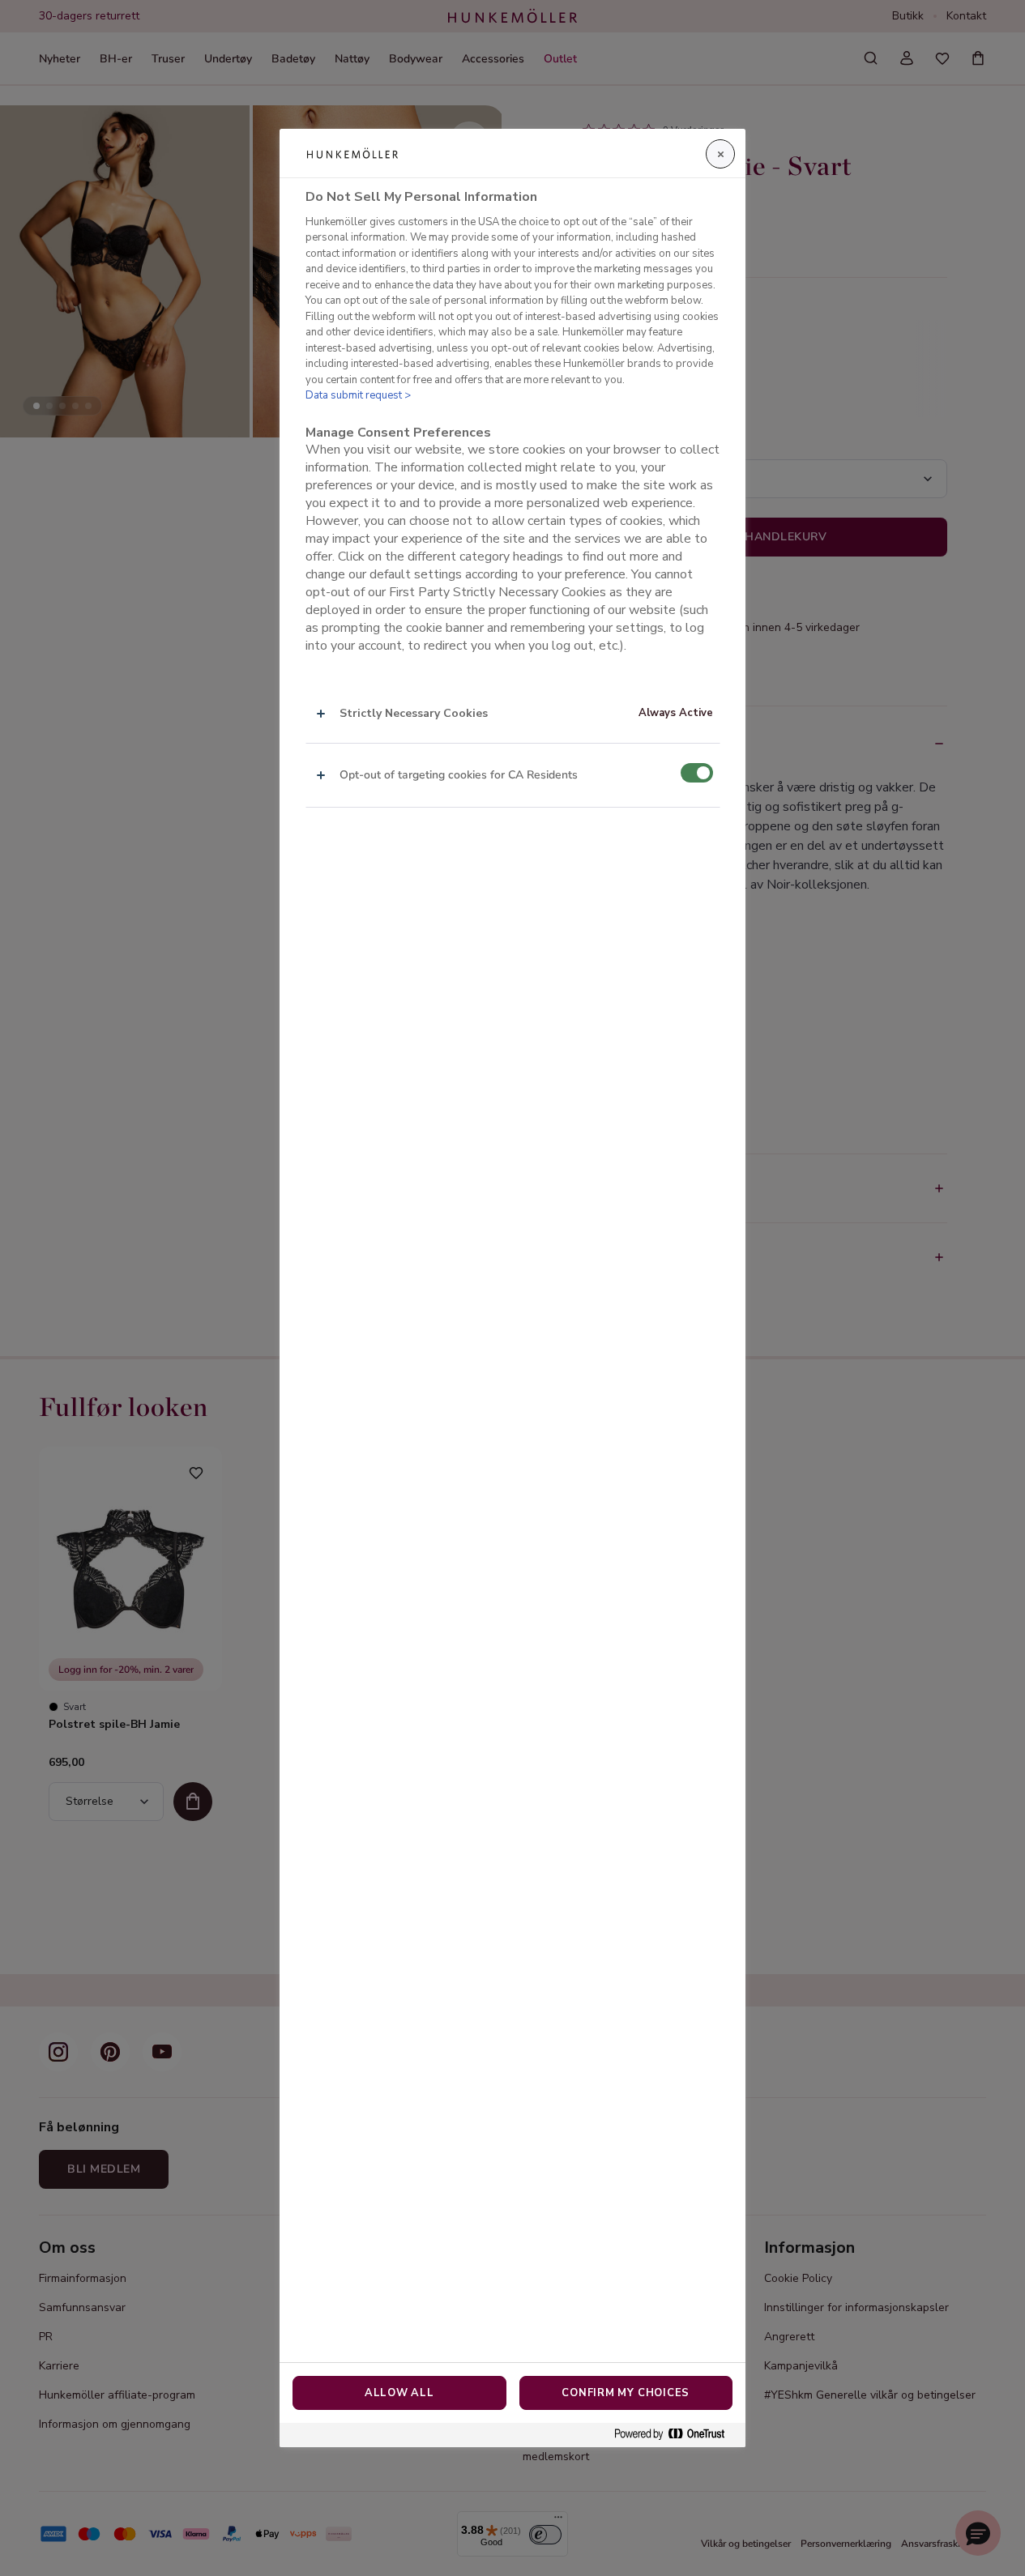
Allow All (399, 2393)
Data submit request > (358, 395)
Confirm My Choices (626, 2393)
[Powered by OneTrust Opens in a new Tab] (676, 2435)
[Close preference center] (720, 154)
